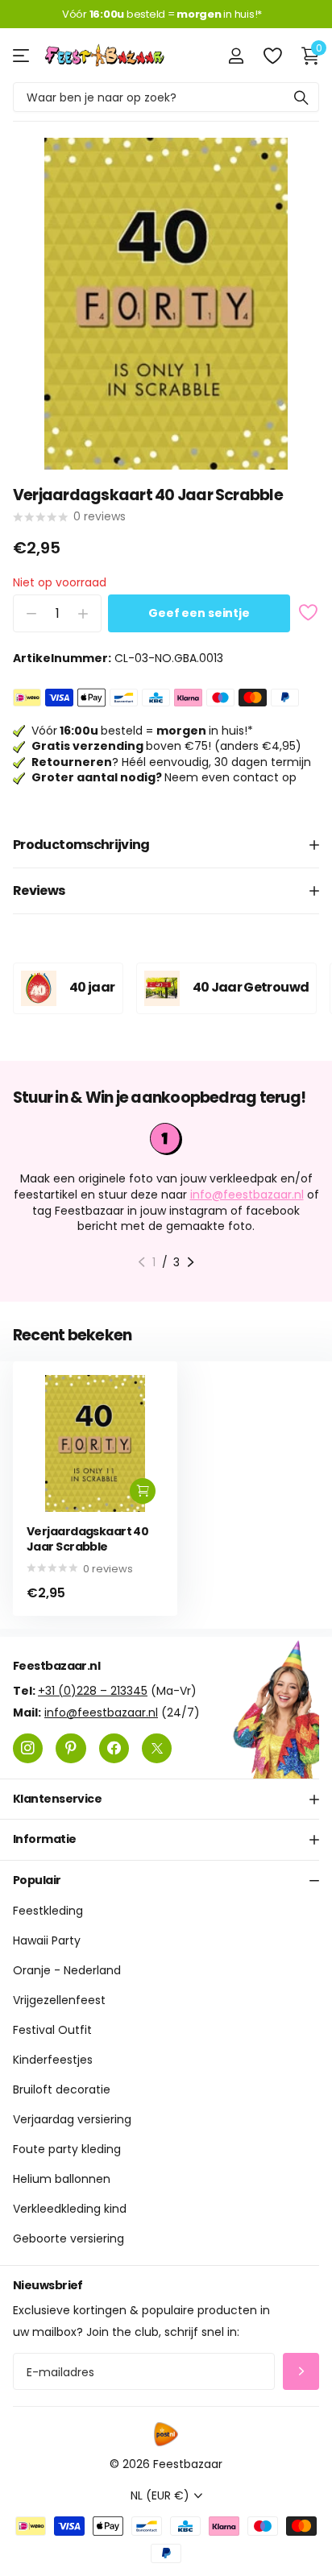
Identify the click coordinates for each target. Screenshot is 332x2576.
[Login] (236, 56)
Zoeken (301, 97)
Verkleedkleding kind (70, 2209)
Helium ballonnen (62, 2179)
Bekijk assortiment (22, 55)
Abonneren (301, 2371)
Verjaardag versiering (72, 2119)
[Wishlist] (272, 56)
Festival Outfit (52, 2030)
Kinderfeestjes (53, 2060)
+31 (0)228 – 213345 (93, 1690)
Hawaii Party (47, 1940)
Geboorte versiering (68, 2238)
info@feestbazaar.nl (247, 1195)
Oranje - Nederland (67, 1970)
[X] (157, 1748)
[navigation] (141, 1262)
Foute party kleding (67, 2149)
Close (166, 1799)
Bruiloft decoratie (62, 2089)
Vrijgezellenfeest (59, 2000)
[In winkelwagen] (143, 1491)
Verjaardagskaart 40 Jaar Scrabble (87, 1539)
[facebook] (114, 1748)
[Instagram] (28, 1748)
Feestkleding (48, 1911)
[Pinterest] (71, 1748)
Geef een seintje (199, 613)
